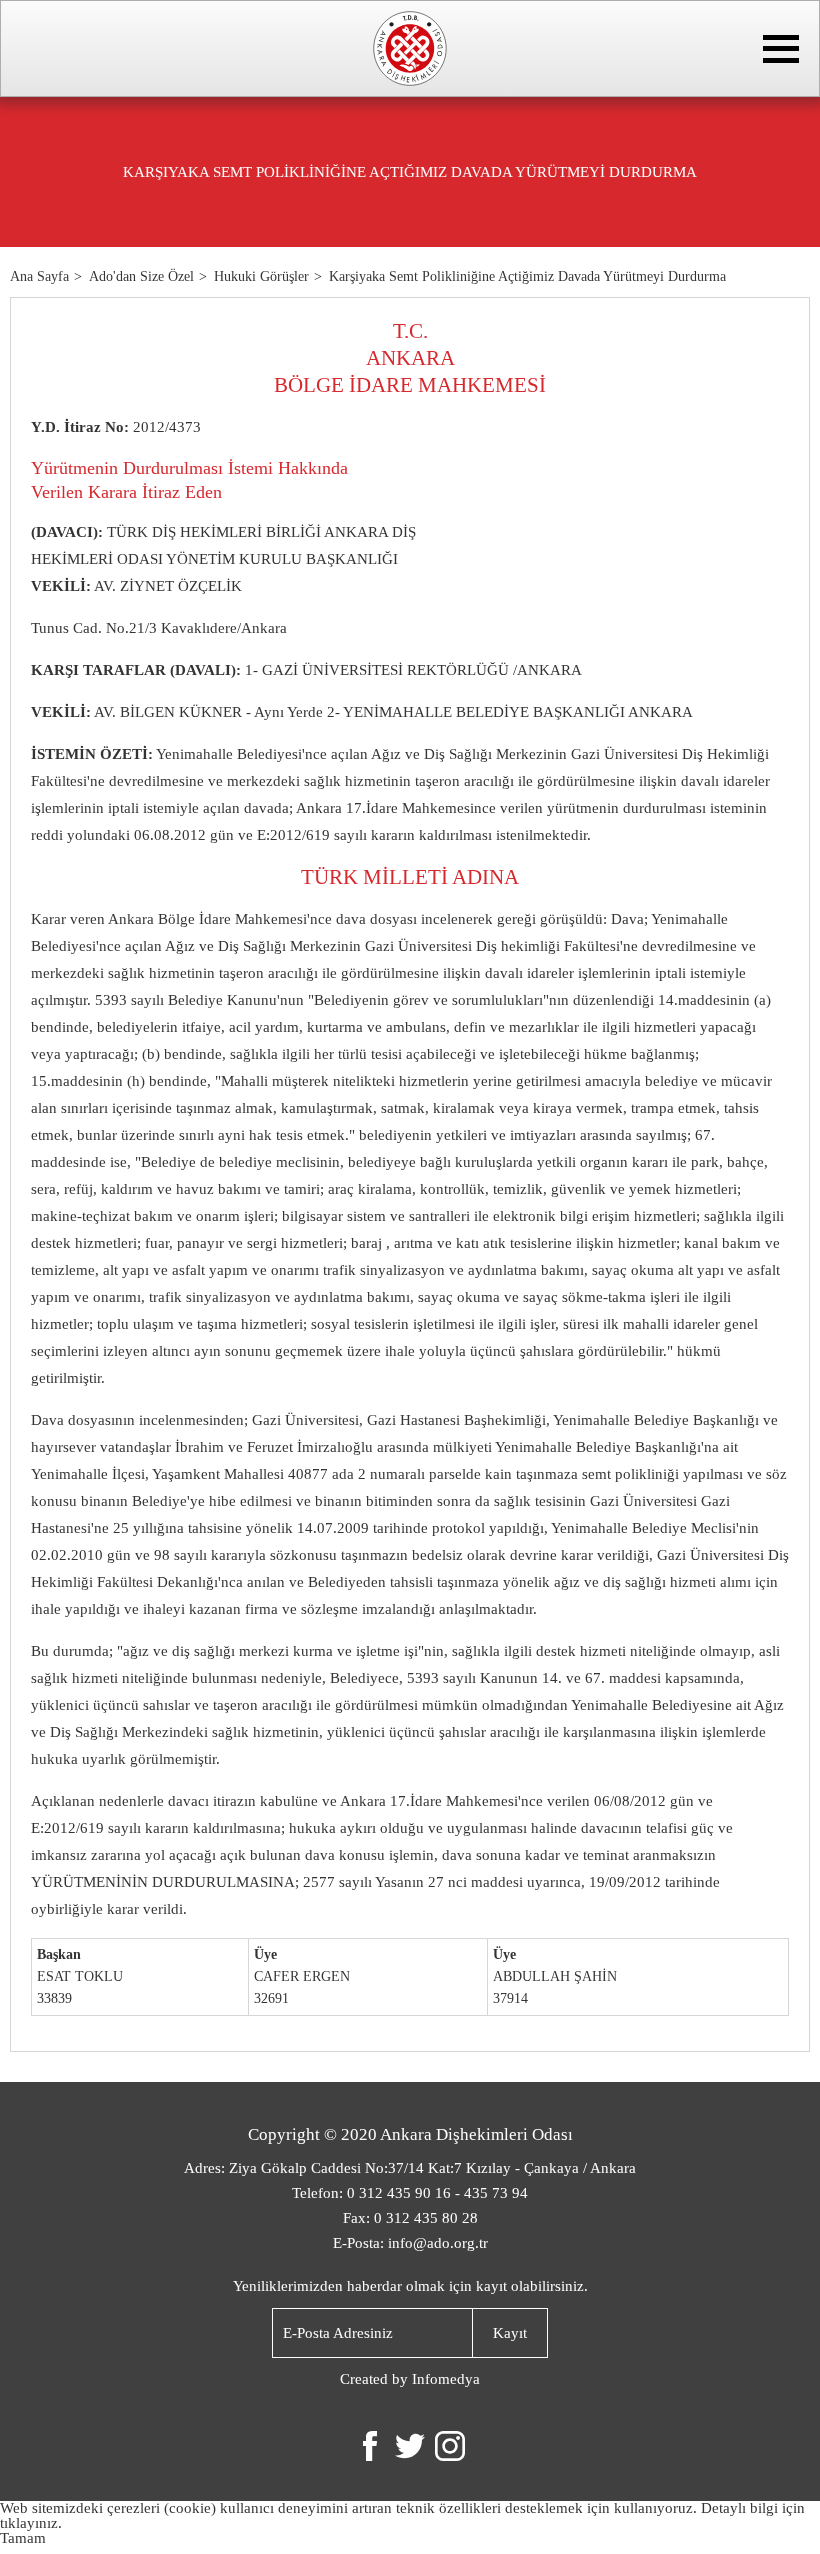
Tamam (23, 2538)
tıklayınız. (31, 2523)
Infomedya (446, 2379)
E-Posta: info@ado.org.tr (410, 2243)
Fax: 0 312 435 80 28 (410, 2218)
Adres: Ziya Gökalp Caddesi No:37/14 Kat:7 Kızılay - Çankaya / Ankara (410, 2168)
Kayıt (510, 2333)
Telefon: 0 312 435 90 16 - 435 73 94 (410, 2193)
